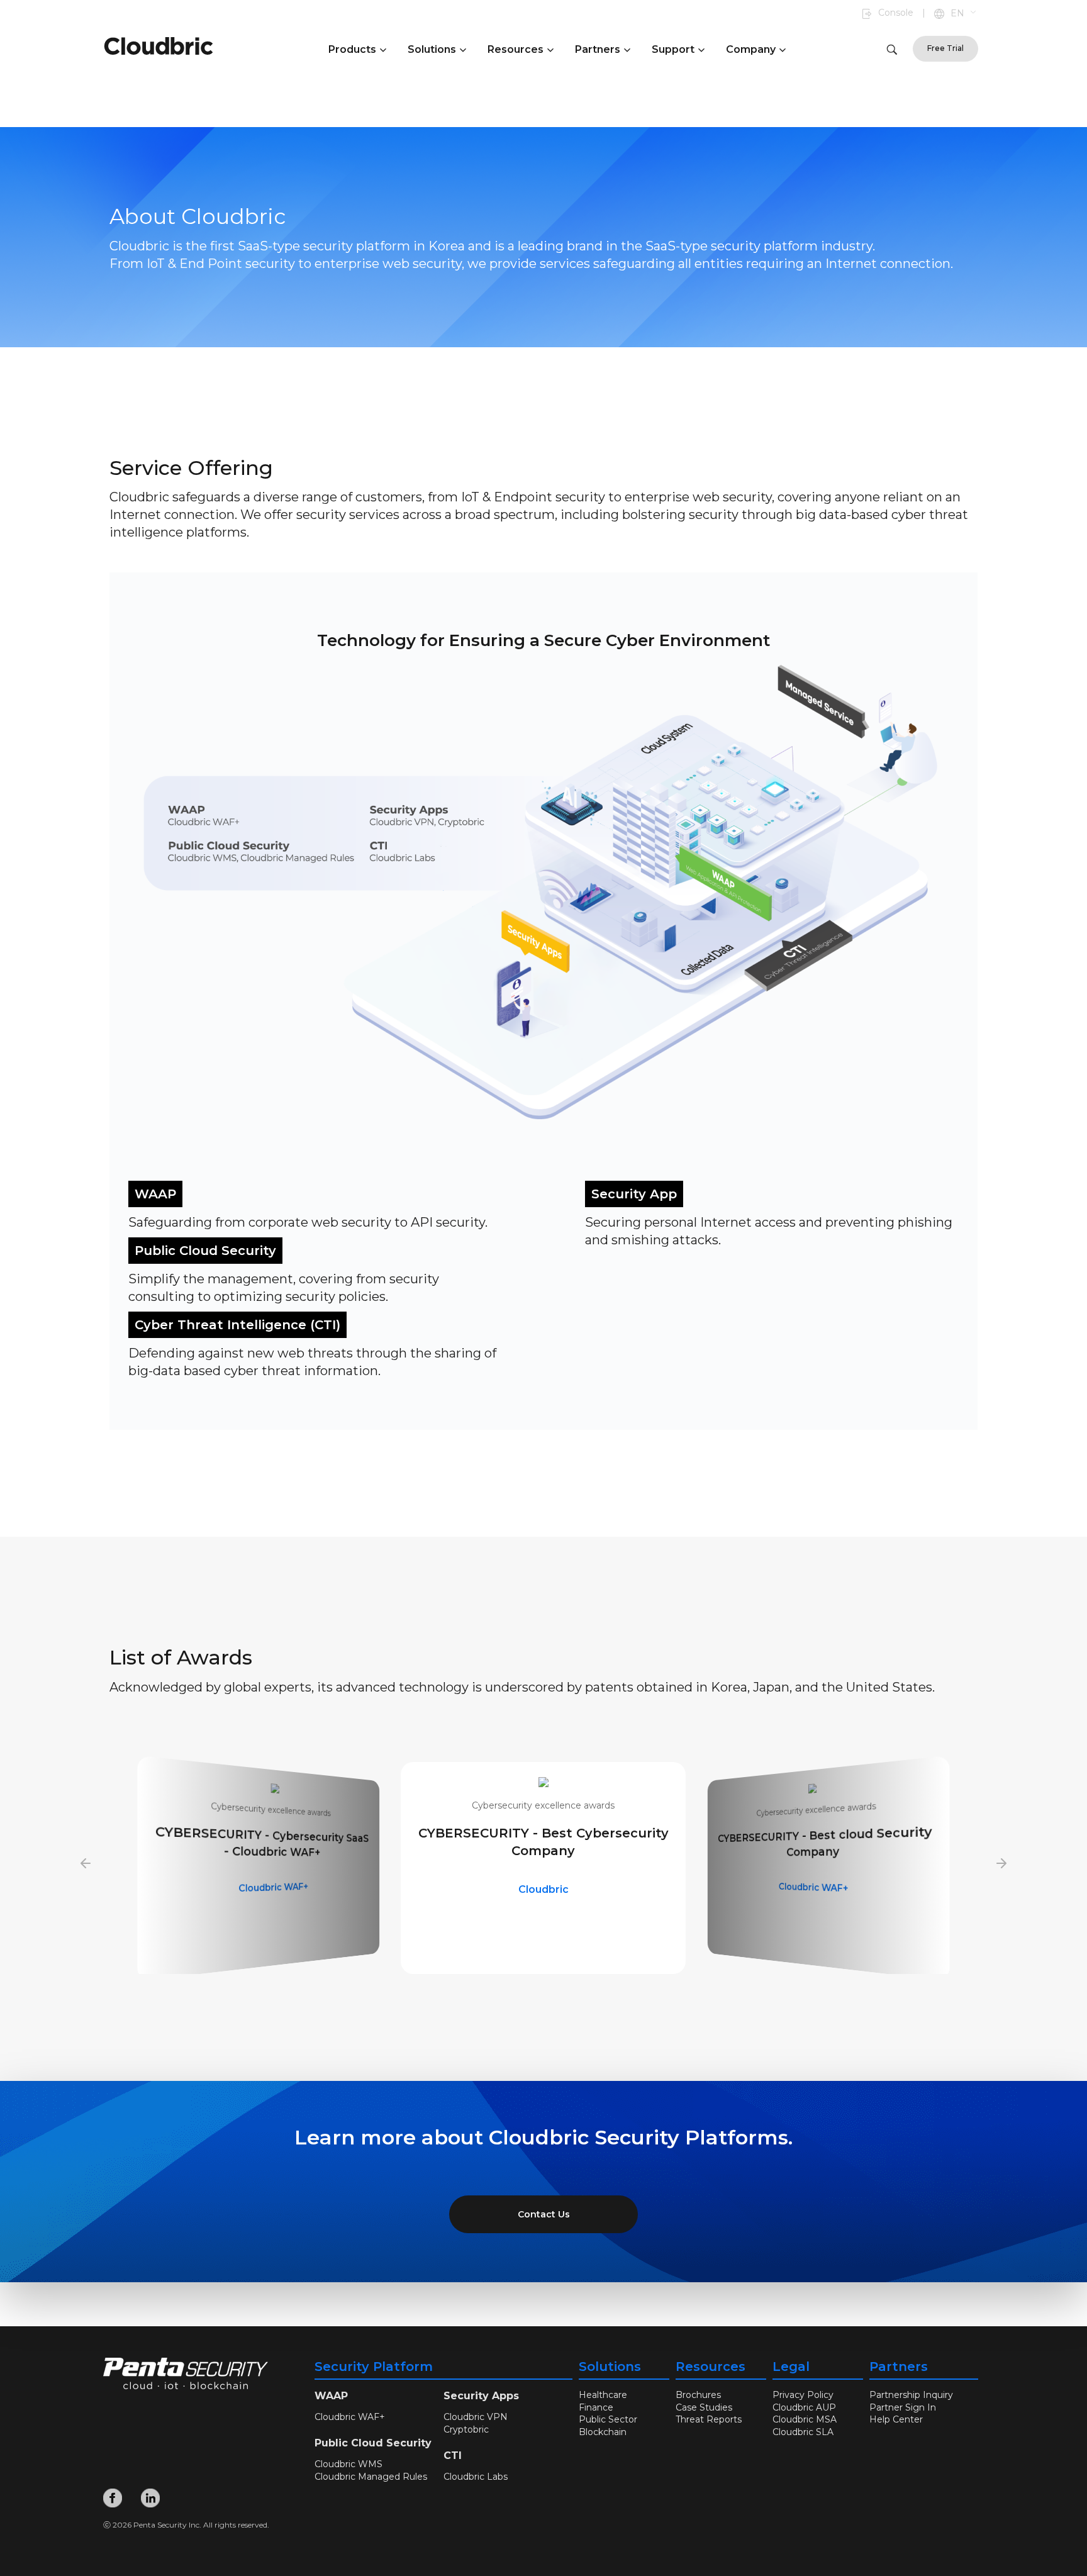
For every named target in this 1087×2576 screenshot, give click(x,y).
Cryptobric (466, 2429)
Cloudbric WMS (814, 1887)
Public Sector (608, 2419)
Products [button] (352, 49)
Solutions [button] (432, 49)
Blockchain (603, 2432)
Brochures (698, 2395)
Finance (596, 2407)
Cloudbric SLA (803, 2432)
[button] (964, 14)
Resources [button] (516, 49)
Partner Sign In (903, 2407)
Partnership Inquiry (911, 2395)
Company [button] (751, 49)
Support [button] (673, 49)
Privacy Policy (803, 2395)
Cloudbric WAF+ (543, 1889)
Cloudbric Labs (476, 2477)
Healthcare (603, 2395)
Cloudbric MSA (805, 2419)
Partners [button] (598, 49)
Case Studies (704, 2407)
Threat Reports (709, 2419)
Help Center (896, 2419)
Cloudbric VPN (476, 2417)
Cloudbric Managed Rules (371, 2477)
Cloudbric (275, 1887)
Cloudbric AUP (804, 2407)
